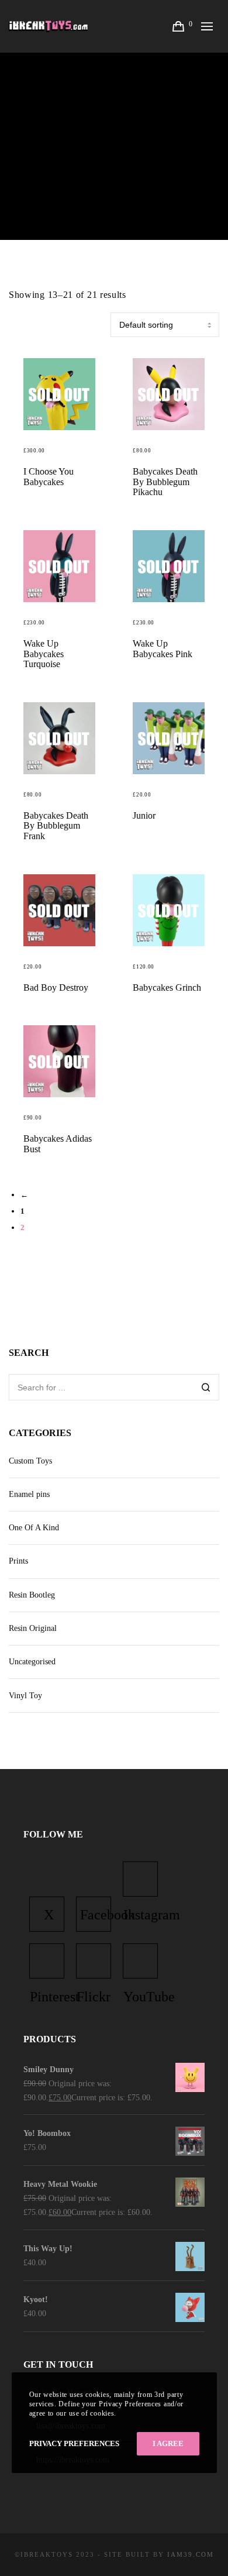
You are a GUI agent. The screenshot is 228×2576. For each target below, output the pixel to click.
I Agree (168, 2443)
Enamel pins (29, 1494)
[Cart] (179, 26)
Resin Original (33, 1628)
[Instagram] (140, 1879)
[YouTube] (140, 1961)
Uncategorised (32, 1662)
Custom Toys (30, 1461)
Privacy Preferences (74, 2443)
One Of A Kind (34, 1528)
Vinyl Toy (25, 1696)
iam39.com (191, 2554)
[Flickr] (94, 1961)
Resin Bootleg (32, 1595)
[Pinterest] (47, 1961)
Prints (18, 1561)
